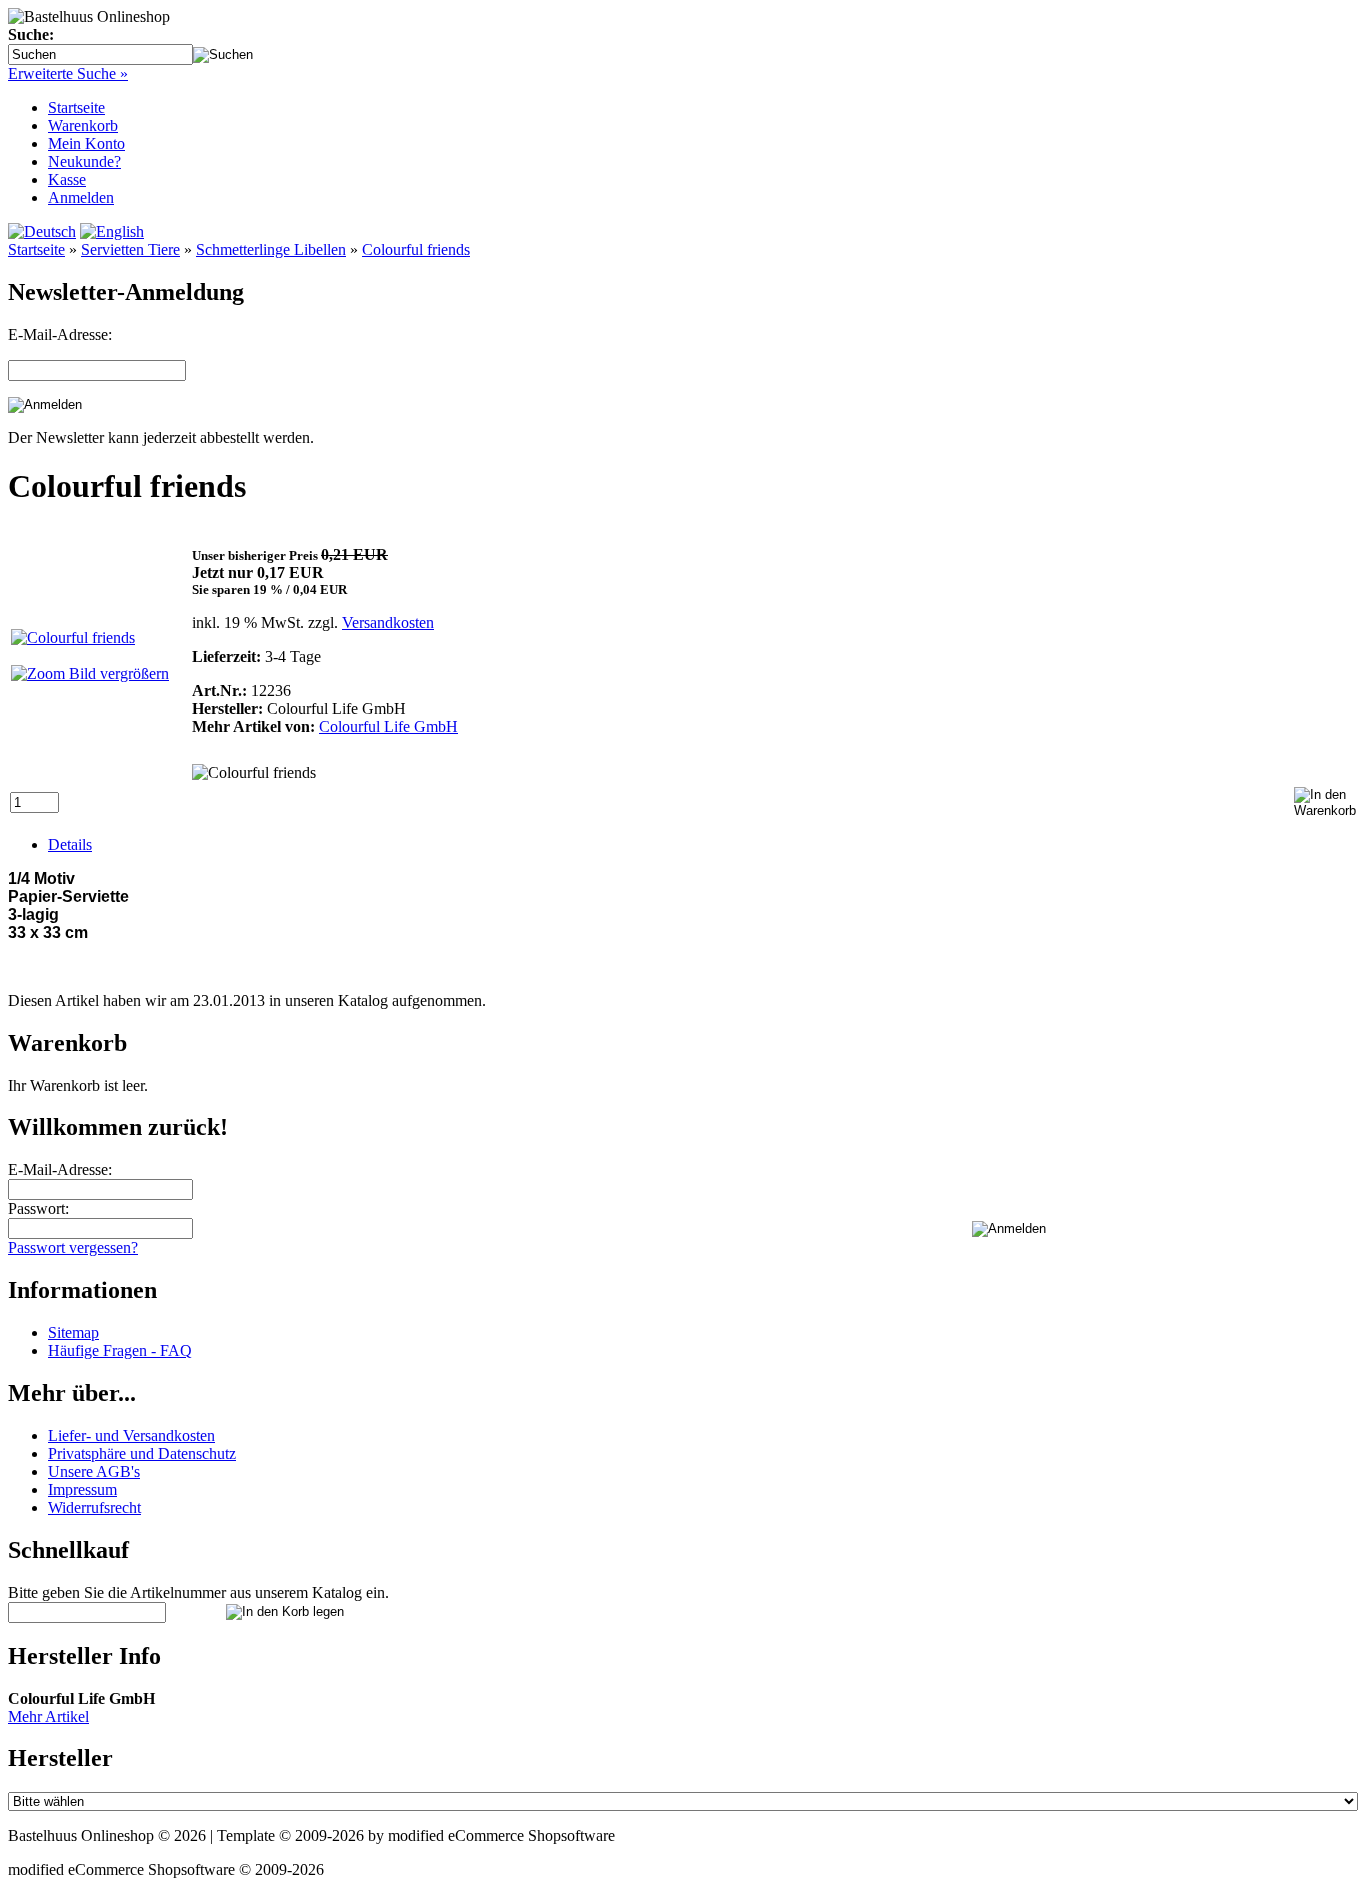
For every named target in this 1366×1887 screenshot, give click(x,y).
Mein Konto (86, 143)
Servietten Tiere (130, 249)
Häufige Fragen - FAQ (120, 1350)
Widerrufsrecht (94, 1507)
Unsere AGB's (94, 1471)
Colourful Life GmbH (388, 726)
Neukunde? (84, 161)
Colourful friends (416, 249)
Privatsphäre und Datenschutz (142, 1453)
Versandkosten (388, 622)
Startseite (76, 107)
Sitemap (73, 1332)
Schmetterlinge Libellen (271, 249)
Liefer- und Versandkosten (131, 1435)
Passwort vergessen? (73, 1247)
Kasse (67, 179)
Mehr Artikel (48, 1716)
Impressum (82, 1489)
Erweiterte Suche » (68, 73)
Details (70, 844)
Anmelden (81, 197)
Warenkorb (83, 125)
